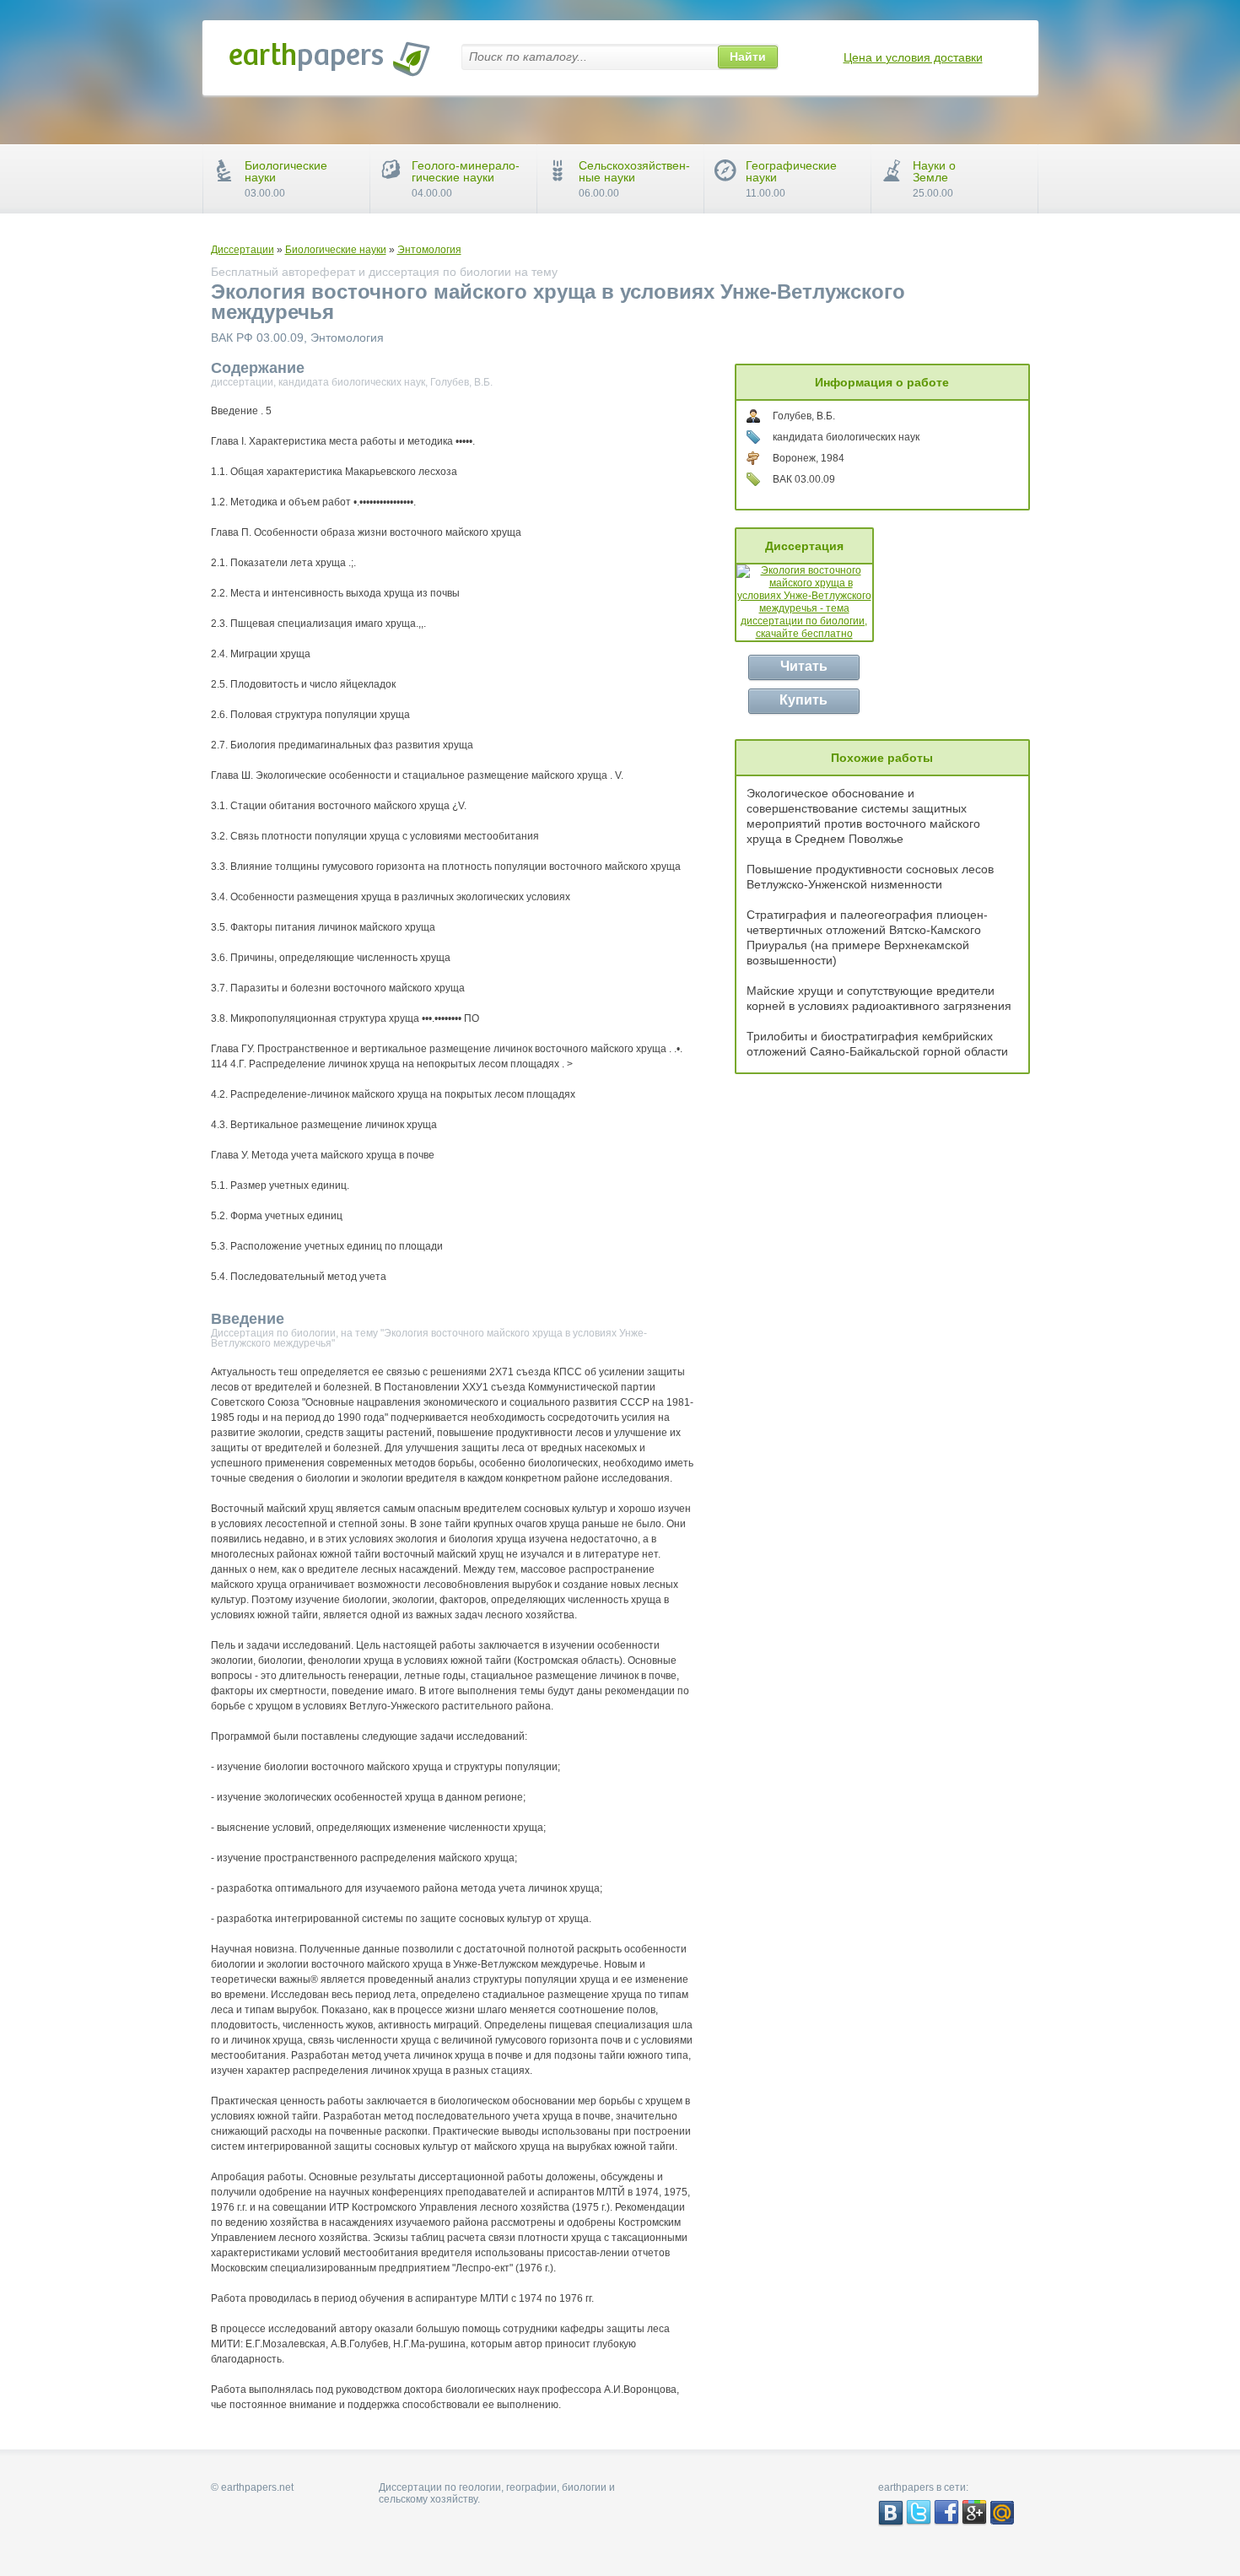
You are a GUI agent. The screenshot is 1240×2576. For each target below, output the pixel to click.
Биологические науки (336, 250)
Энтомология (429, 250)
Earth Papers (330, 59)
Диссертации (243, 250)
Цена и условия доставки (913, 57)
